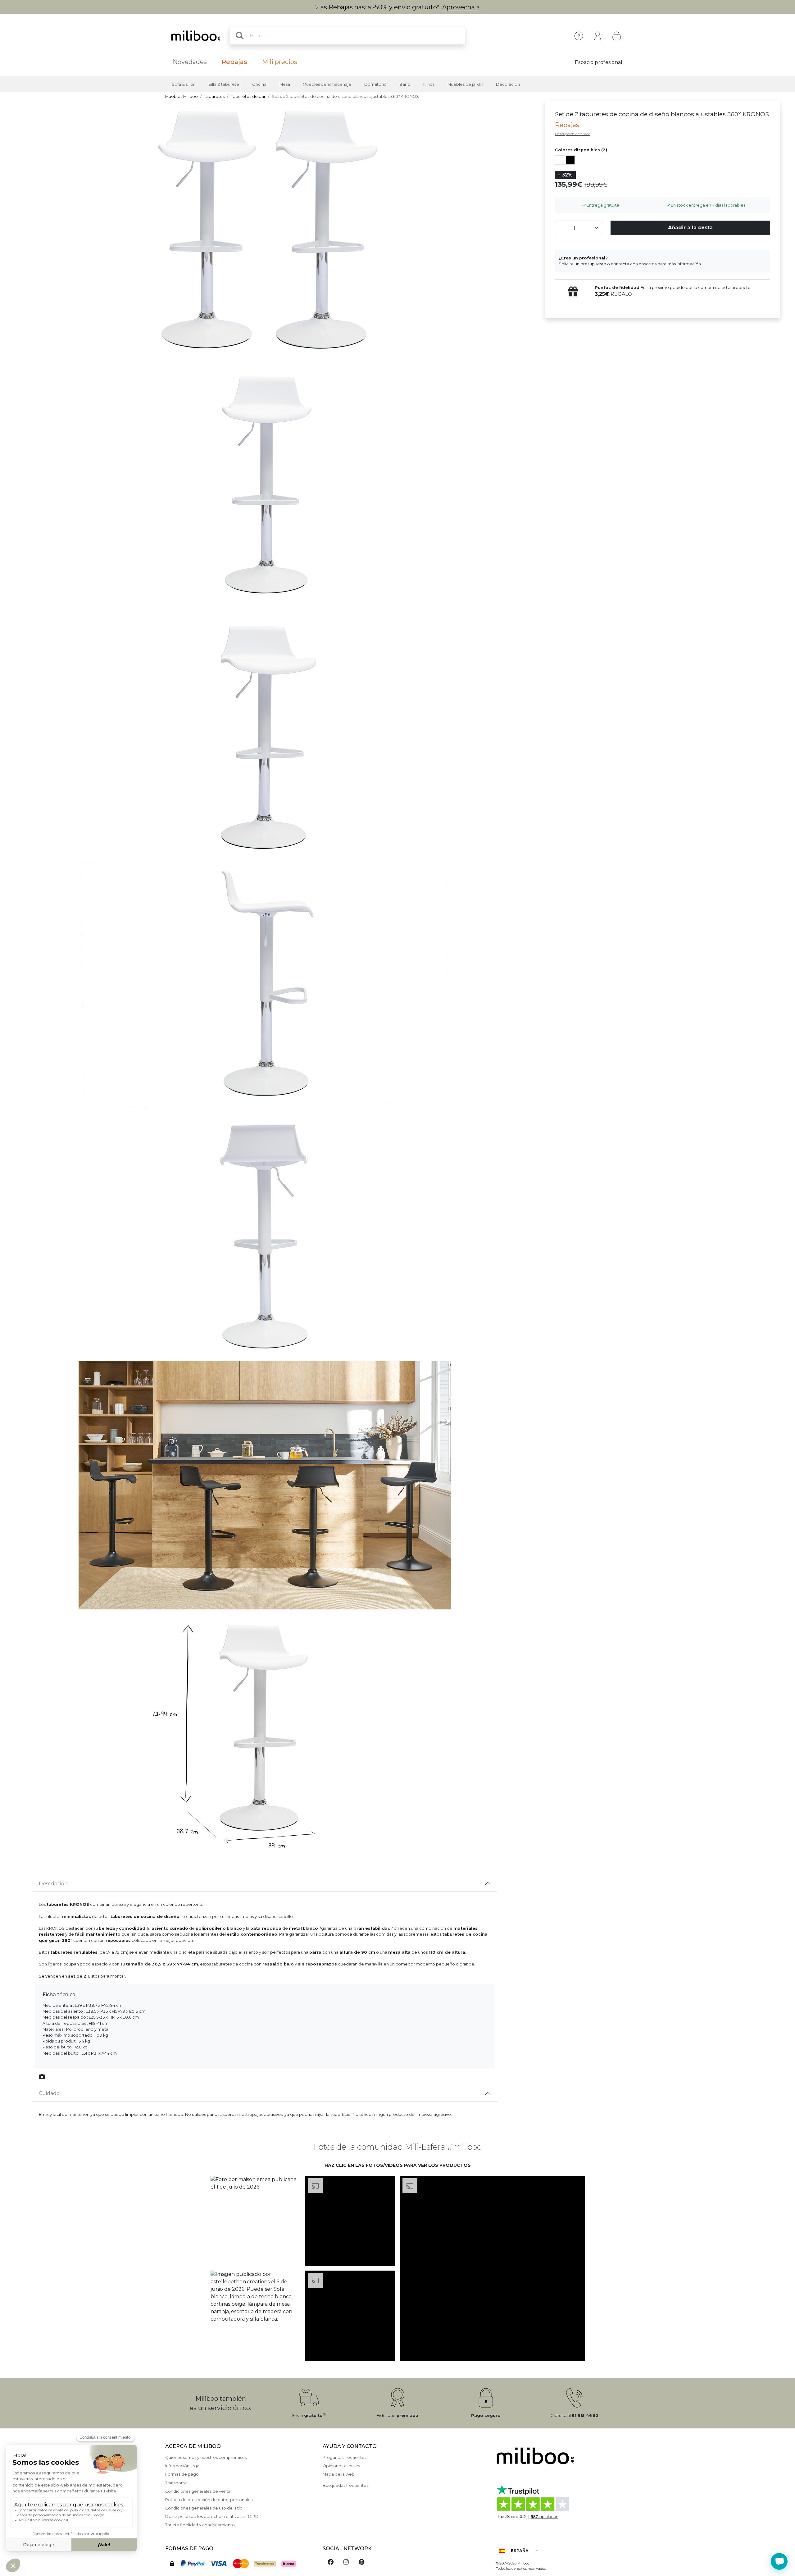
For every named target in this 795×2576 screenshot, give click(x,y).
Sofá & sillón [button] (184, 84)
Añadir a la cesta (690, 228)
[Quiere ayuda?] (779, 2561)
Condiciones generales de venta (198, 2491)
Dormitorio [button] (375, 84)
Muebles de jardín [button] (465, 84)
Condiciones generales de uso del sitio (204, 2508)
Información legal (183, 2466)
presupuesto (593, 264)
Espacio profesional (599, 62)
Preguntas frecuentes (345, 2457)
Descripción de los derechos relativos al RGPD (212, 2517)
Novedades (190, 62)
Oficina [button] (259, 84)
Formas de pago (182, 2474)
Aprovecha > (461, 7)
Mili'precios (280, 62)
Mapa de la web (339, 2474)
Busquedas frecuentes (345, 2485)
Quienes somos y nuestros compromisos (206, 2457)
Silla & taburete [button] (224, 84)
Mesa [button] (285, 84)
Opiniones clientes (341, 2466)
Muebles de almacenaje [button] (327, 84)
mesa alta (399, 1952)
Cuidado (49, 2093)
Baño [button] (405, 84)
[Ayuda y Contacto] (579, 36)
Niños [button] (429, 84)
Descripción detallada (573, 134)
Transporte (176, 2483)
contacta (620, 264)
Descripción (53, 1884)
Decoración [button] (508, 84)
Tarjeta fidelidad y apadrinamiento (200, 2525)
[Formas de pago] (240, 2563)
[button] (255, 2221)
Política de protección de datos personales (209, 2500)
